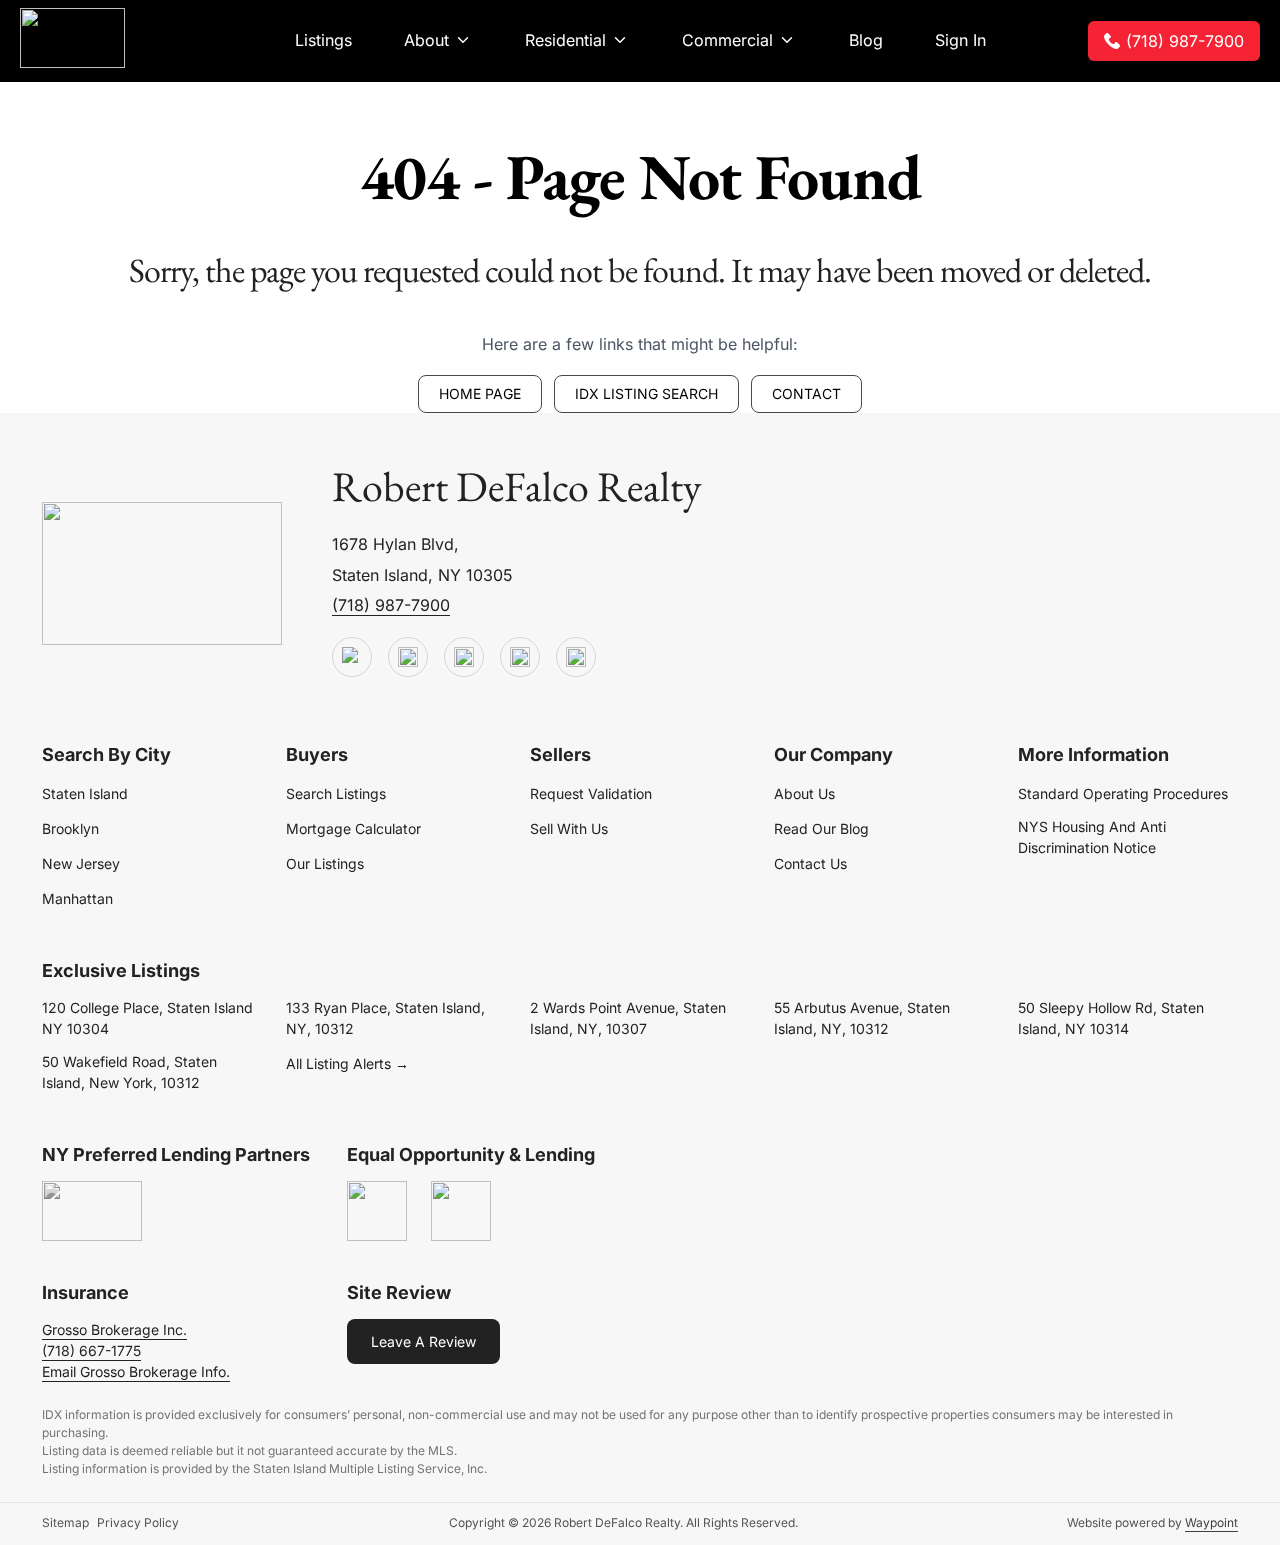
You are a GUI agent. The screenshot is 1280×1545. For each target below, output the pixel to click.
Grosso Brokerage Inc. (114, 1329)
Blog (866, 40)
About (426, 40)
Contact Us (810, 863)
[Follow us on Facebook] (464, 658)
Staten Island (85, 793)
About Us (804, 793)
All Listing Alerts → (347, 1063)
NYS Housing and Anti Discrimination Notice (1092, 837)
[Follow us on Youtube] (352, 658)
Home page (480, 393)
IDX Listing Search (646, 393)
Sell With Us (569, 828)
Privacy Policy (138, 1522)
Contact (806, 393)
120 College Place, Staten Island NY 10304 (147, 1018)
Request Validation (591, 793)
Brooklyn (70, 828)
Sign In (960, 40)
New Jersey (81, 863)
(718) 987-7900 (1185, 41)
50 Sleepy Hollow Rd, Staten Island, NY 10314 (1111, 1018)
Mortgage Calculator (353, 828)
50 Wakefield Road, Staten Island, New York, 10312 (129, 1072)
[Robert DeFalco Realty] (72, 38)
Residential (565, 40)
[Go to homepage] (162, 574)
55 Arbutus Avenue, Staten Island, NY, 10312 (862, 1018)
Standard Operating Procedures (1123, 793)
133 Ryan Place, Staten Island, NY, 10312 (385, 1018)
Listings (323, 40)
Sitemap (65, 1522)
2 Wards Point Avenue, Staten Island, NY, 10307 (628, 1018)
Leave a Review (423, 1341)
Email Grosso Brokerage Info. (136, 1371)
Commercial (727, 40)
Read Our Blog (821, 828)
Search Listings (336, 793)
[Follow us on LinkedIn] (520, 658)
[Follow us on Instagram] (576, 658)
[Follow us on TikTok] (408, 658)
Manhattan (77, 898)
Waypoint (1211, 1522)
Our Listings (325, 863)
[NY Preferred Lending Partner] (92, 1212)
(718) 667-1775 (91, 1350)
